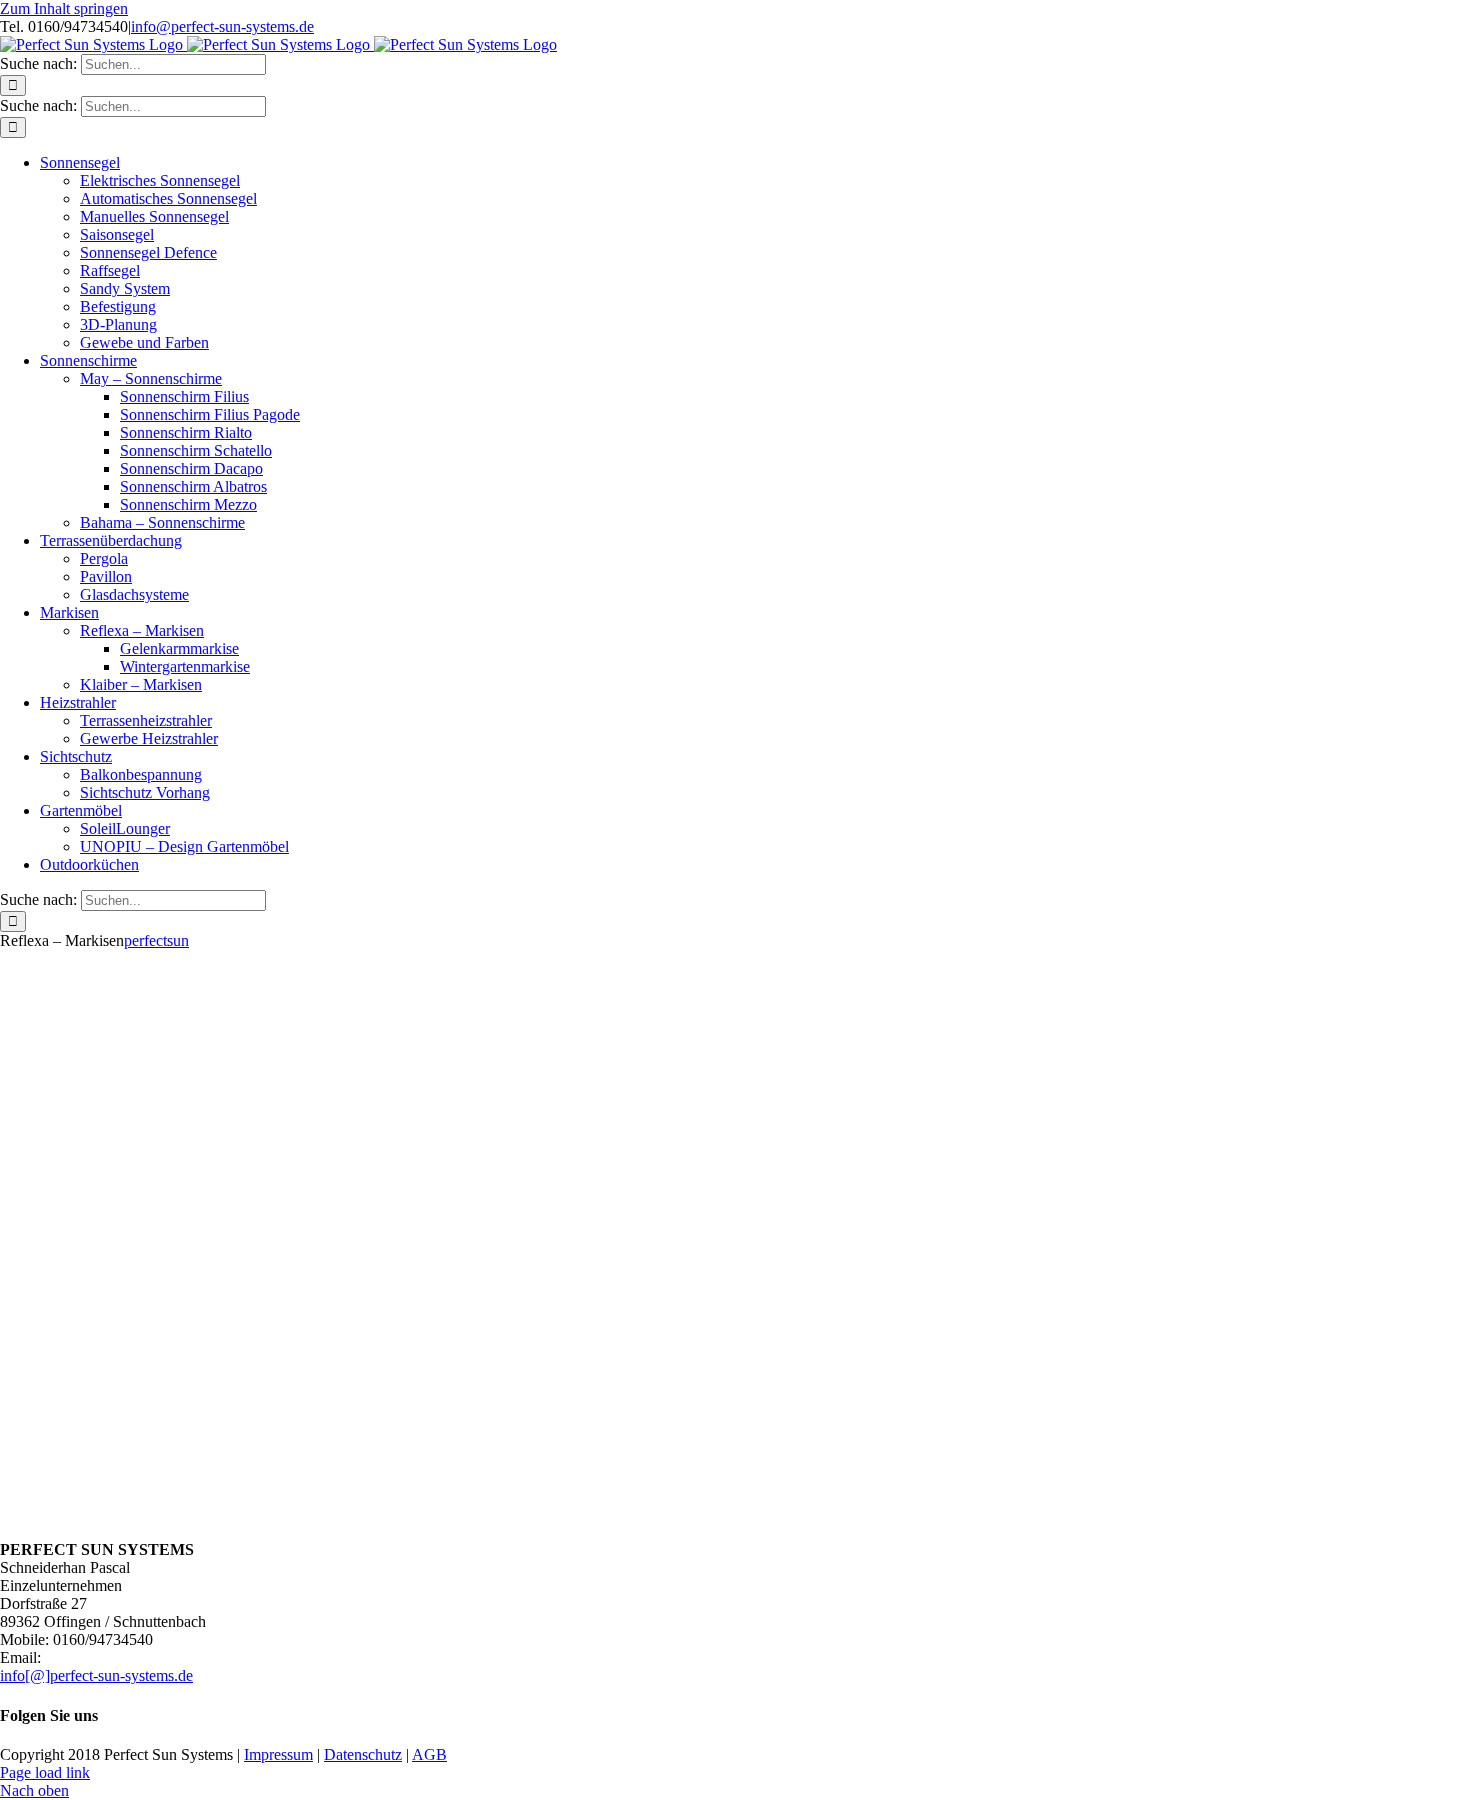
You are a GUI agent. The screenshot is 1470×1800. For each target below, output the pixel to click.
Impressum (278, 1754)
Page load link (45, 1772)
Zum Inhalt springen (64, 8)
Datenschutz (363, 1754)
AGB (429, 1754)
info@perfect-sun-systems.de (222, 26)
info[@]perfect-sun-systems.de (96, 1675)
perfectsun (156, 940)
